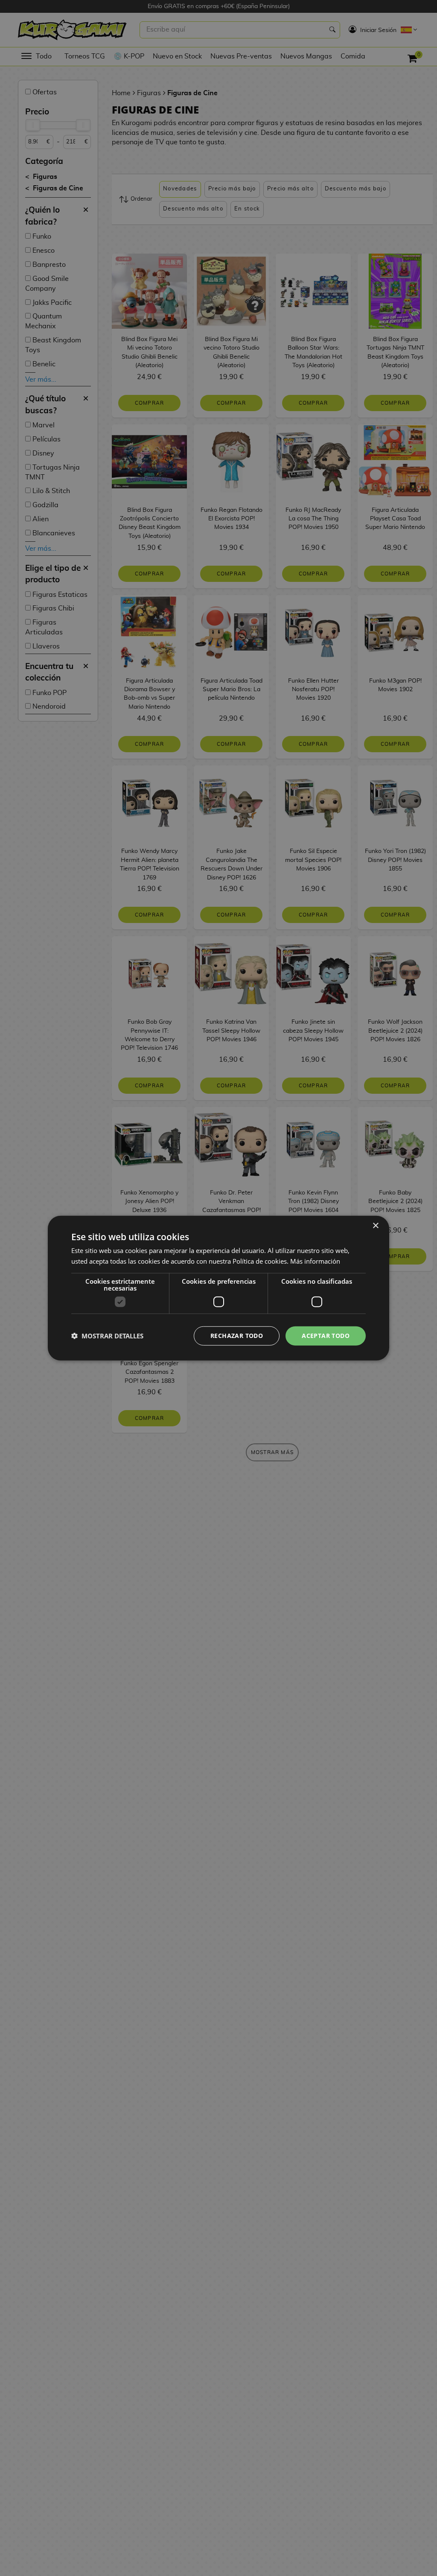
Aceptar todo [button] (326, 1336)
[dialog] (218, 1288)
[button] (107, 1336)
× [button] (375, 1226)
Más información (315, 1261)
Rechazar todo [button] (237, 1336)
